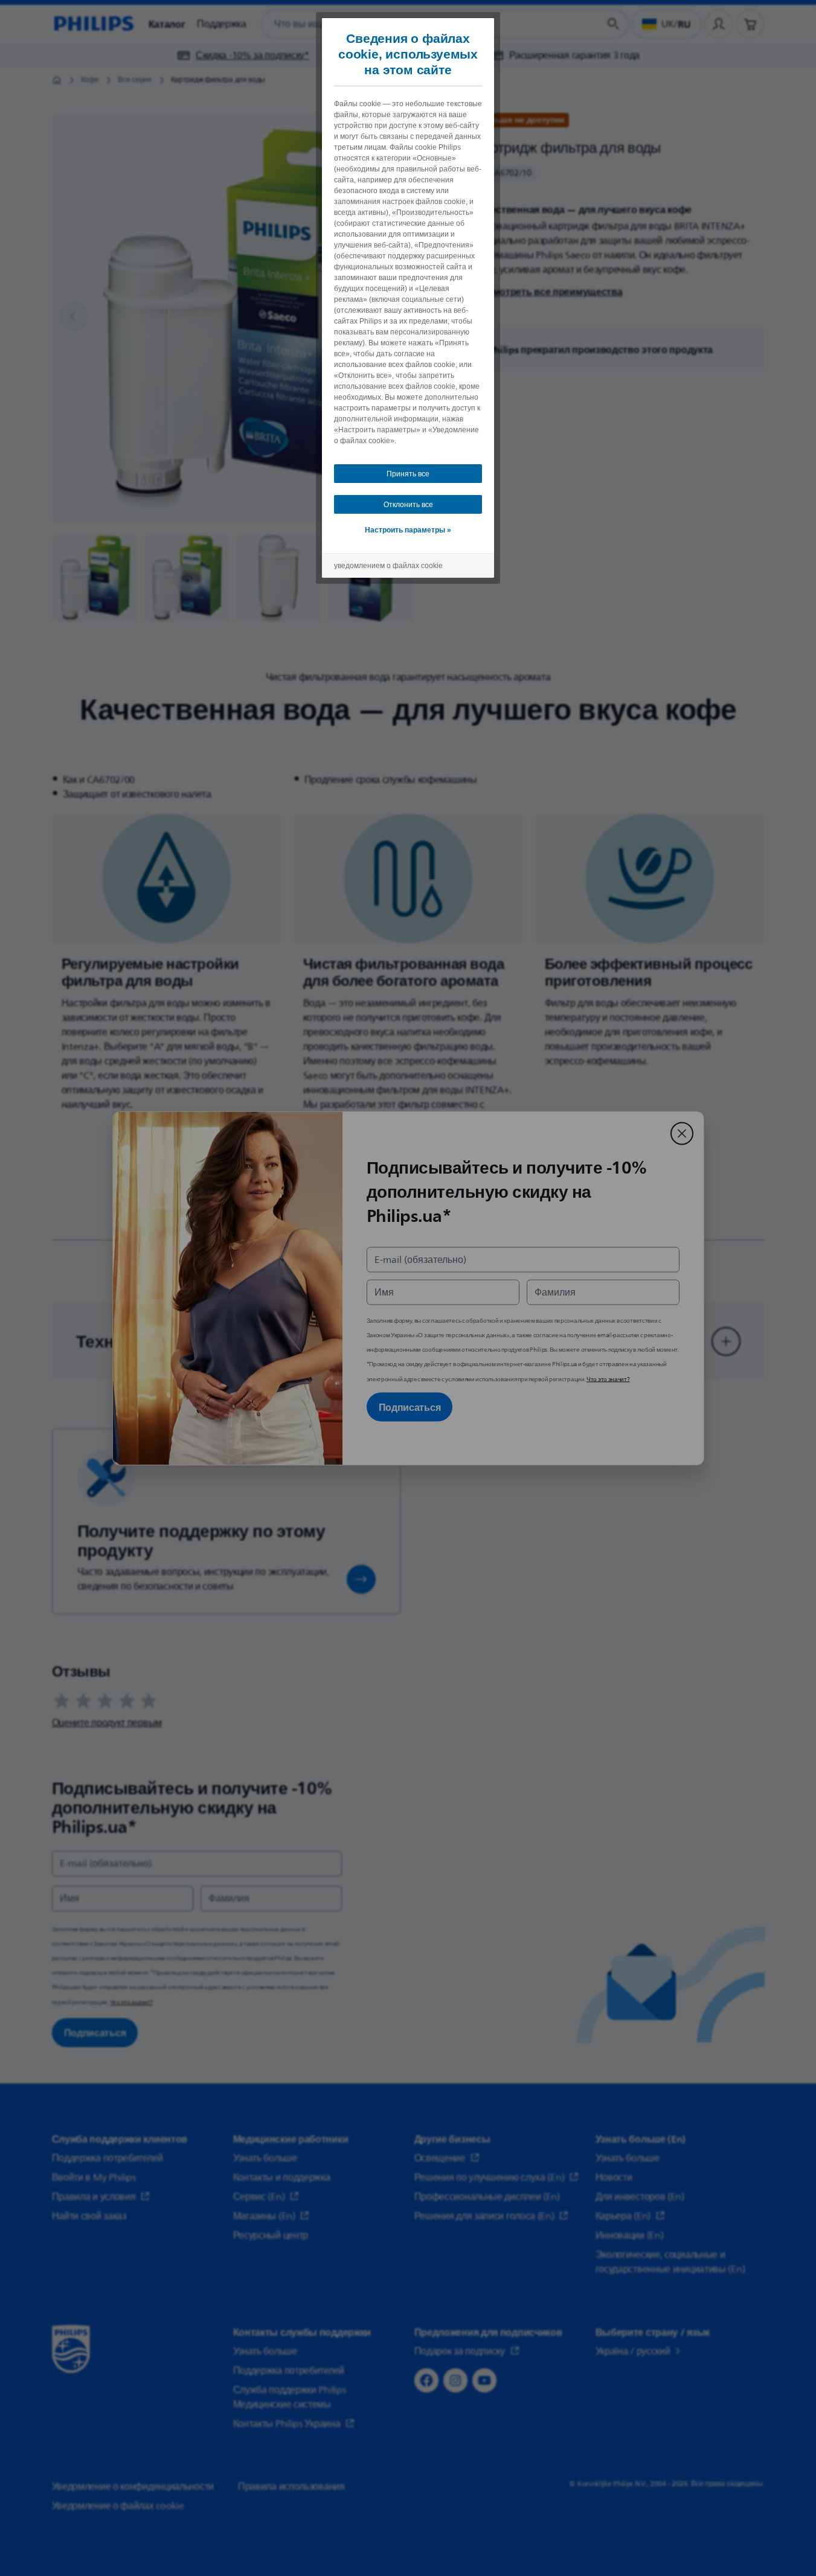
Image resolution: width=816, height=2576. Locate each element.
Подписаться (410, 1407)
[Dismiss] (682, 1133)
